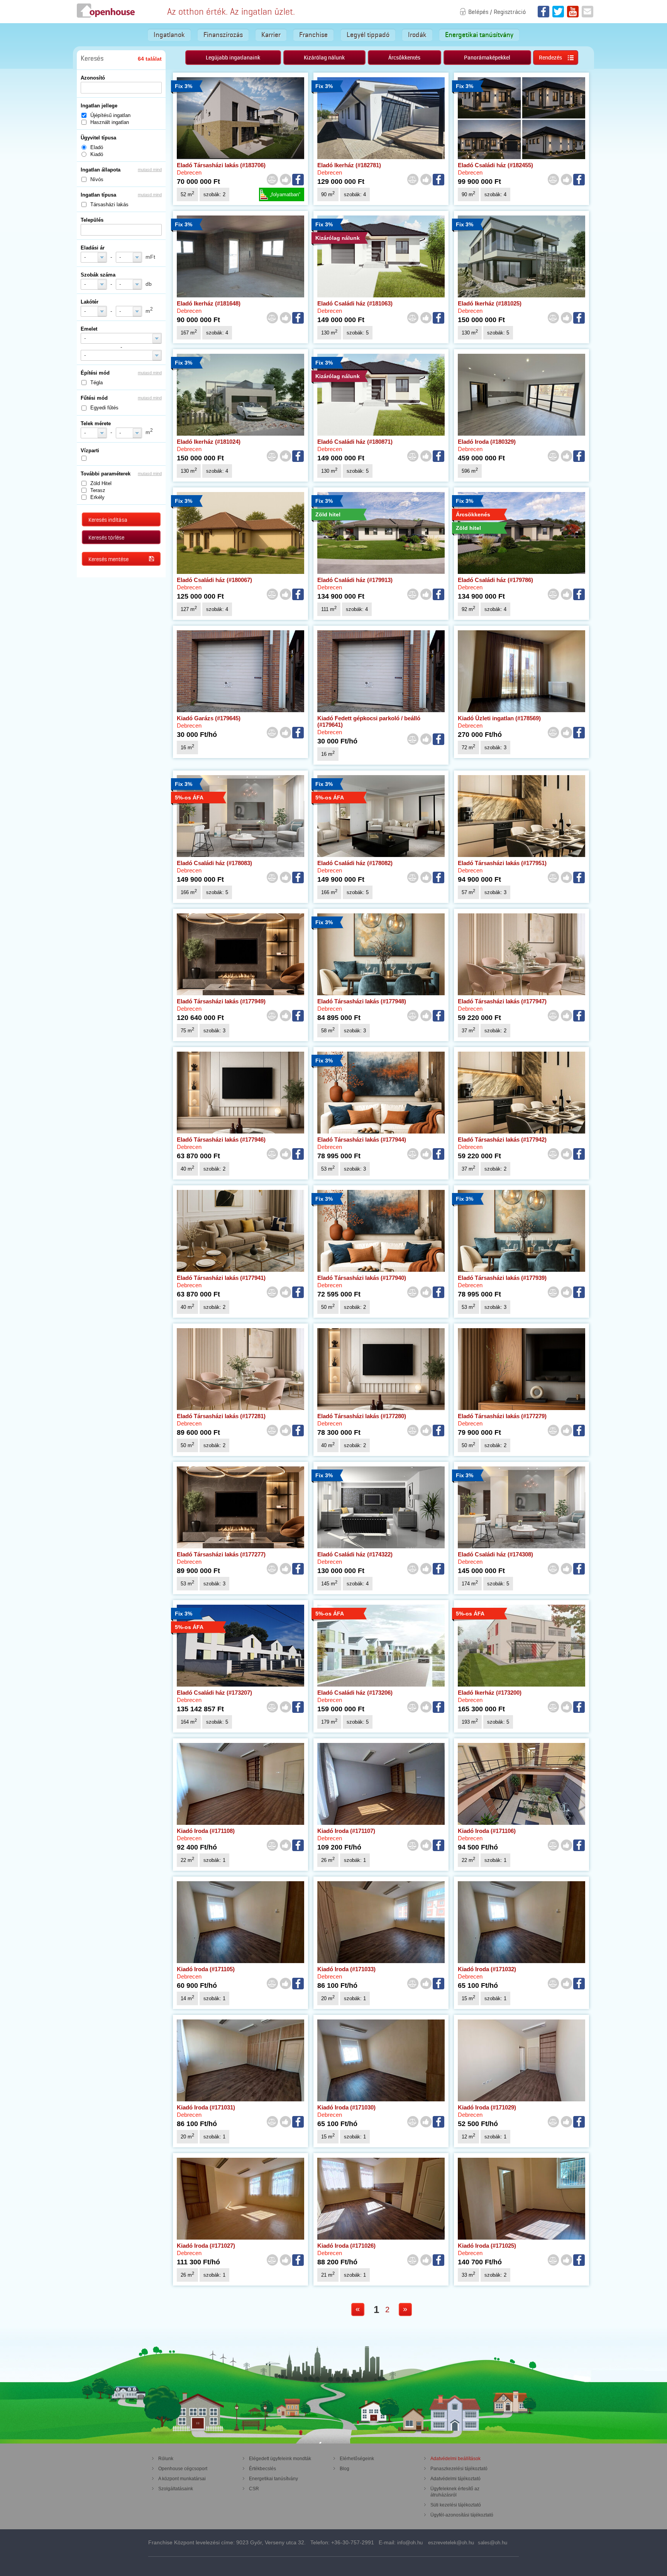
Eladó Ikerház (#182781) (349, 165)
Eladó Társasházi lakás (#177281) (221, 1416)
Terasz (98, 490)
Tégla (96, 383)
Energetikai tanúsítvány (479, 35)
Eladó (97, 147)
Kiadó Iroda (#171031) (206, 2107)
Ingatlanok (169, 35)
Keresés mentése (108, 559)
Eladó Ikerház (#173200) (490, 1693)
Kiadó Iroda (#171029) (487, 2107)
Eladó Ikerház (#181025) (490, 303)
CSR (254, 2489)
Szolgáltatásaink (176, 2489)
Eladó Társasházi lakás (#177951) (502, 863)
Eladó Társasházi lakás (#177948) (362, 1001)
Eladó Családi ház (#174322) (355, 1554)
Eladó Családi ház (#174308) (495, 1554)
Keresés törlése (106, 538)
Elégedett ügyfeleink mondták (280, 2459)
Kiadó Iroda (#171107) (346, 1831)
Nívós (97, 179)
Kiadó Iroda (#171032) (487, 1969)
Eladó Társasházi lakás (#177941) (221, 1278)
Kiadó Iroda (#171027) (206, 2246)
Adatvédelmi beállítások (455, 2459)
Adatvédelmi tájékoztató (455, 2479)
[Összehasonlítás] (272, 180)
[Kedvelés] (285, 180)
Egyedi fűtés (104, 408)
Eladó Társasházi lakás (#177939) (502, 1278)
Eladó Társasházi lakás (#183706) (221, 165)
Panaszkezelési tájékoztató (459, 2469)
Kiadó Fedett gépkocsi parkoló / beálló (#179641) (369, 721)
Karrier (271, 35)
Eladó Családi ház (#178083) (214, 863)
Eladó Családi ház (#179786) (495, 580)
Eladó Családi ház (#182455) (495, 165)
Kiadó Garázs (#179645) (209, 718)
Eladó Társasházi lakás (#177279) (502, 1416)
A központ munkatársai (182, 2479)
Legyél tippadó (368, 35)
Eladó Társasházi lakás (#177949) (221, 1001)
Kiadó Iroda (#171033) (346, 1969)
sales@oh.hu (493, 2543)
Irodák (417, 35)
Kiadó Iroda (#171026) (346, 2246)
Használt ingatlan (110, 122)
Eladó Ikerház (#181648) (209, 303)
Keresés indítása (108, 520)
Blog (345, 2469)
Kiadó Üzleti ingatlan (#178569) (499, 718)
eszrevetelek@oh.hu (451, 2543)
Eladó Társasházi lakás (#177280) (362, 1416)
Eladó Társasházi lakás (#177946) (221, 1140)
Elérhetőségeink (357, 2459)
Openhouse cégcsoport (183, 2469)
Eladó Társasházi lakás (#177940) (362, 1278)
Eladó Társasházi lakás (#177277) (221, 1554)
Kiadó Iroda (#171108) (206, 1831)
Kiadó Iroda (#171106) (487, 1831)
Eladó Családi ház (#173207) (214, 1693)
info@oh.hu (410, 2543)
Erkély (97, 497)
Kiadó (97, 154)
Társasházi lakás (109, 204)
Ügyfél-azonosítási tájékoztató (462, 2515)
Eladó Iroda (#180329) (487, 442)
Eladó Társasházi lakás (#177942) (502, 1140)
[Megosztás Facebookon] (298, 180)
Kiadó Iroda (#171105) (206, 1969)
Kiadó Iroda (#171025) (487, 2246)
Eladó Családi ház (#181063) (355, 303)
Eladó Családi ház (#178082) (355, 863)
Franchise (313, 35)
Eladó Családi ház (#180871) (355, 442)
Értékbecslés (262, 2469)
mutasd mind (150, 170)
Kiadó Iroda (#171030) (346, 2107)
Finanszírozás (223, 35)
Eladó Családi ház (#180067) (214, 580)
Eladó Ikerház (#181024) (209, 442)
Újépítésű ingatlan (110, 115)
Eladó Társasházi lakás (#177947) (502, 1001)
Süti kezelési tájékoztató (456, 2505)
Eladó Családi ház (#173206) (355, 1693)
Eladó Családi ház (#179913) (355, 580)
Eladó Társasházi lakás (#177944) (362, 1140)
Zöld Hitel (101, 483)
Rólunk (166, 2459)
